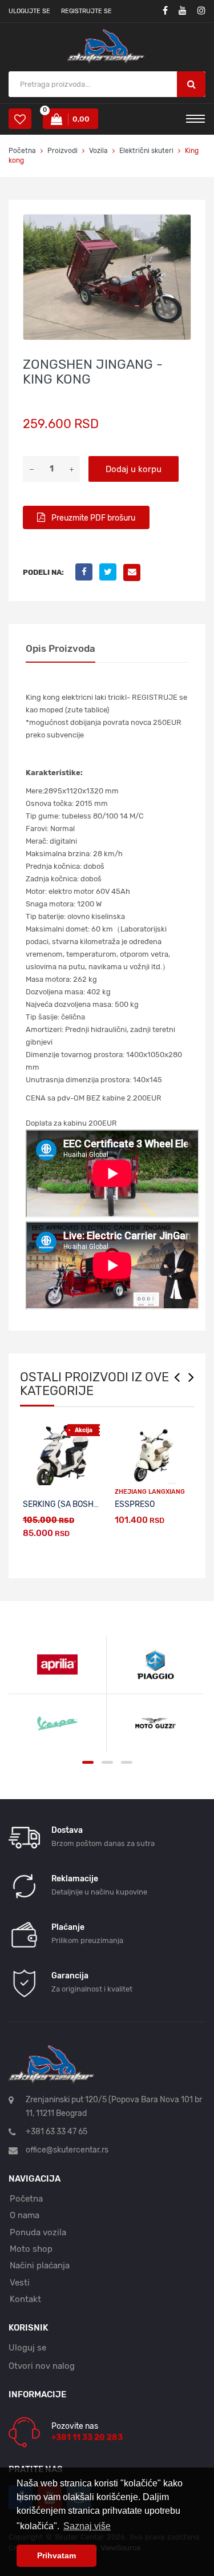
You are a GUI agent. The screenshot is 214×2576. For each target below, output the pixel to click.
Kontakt (25, 2299)
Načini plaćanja (40, 2265)
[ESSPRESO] (153, 1455)
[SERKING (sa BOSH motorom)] (61, 1455)
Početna (22, 151)
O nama (25, 2215)
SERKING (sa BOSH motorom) (79, 1504)
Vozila (98, 151)
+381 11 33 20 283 (87, 2438)
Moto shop (31, 2249)
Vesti (20, 2283)
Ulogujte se (29, 11)
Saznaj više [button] (87, 2526)
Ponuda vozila (38, 2232)
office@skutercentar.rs (67, 2150)
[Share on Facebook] (87, 572)
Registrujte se (86, 11)
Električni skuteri (146, 151)
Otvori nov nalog (42, 2366)
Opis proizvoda (60, 648)
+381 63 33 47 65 (56, 2132)
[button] (180, 225)
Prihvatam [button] (56, 2555)
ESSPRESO (135, 1504)
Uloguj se (27, 2348)
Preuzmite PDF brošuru (92, 518)
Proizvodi (63, 151)
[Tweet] (111, 572)
